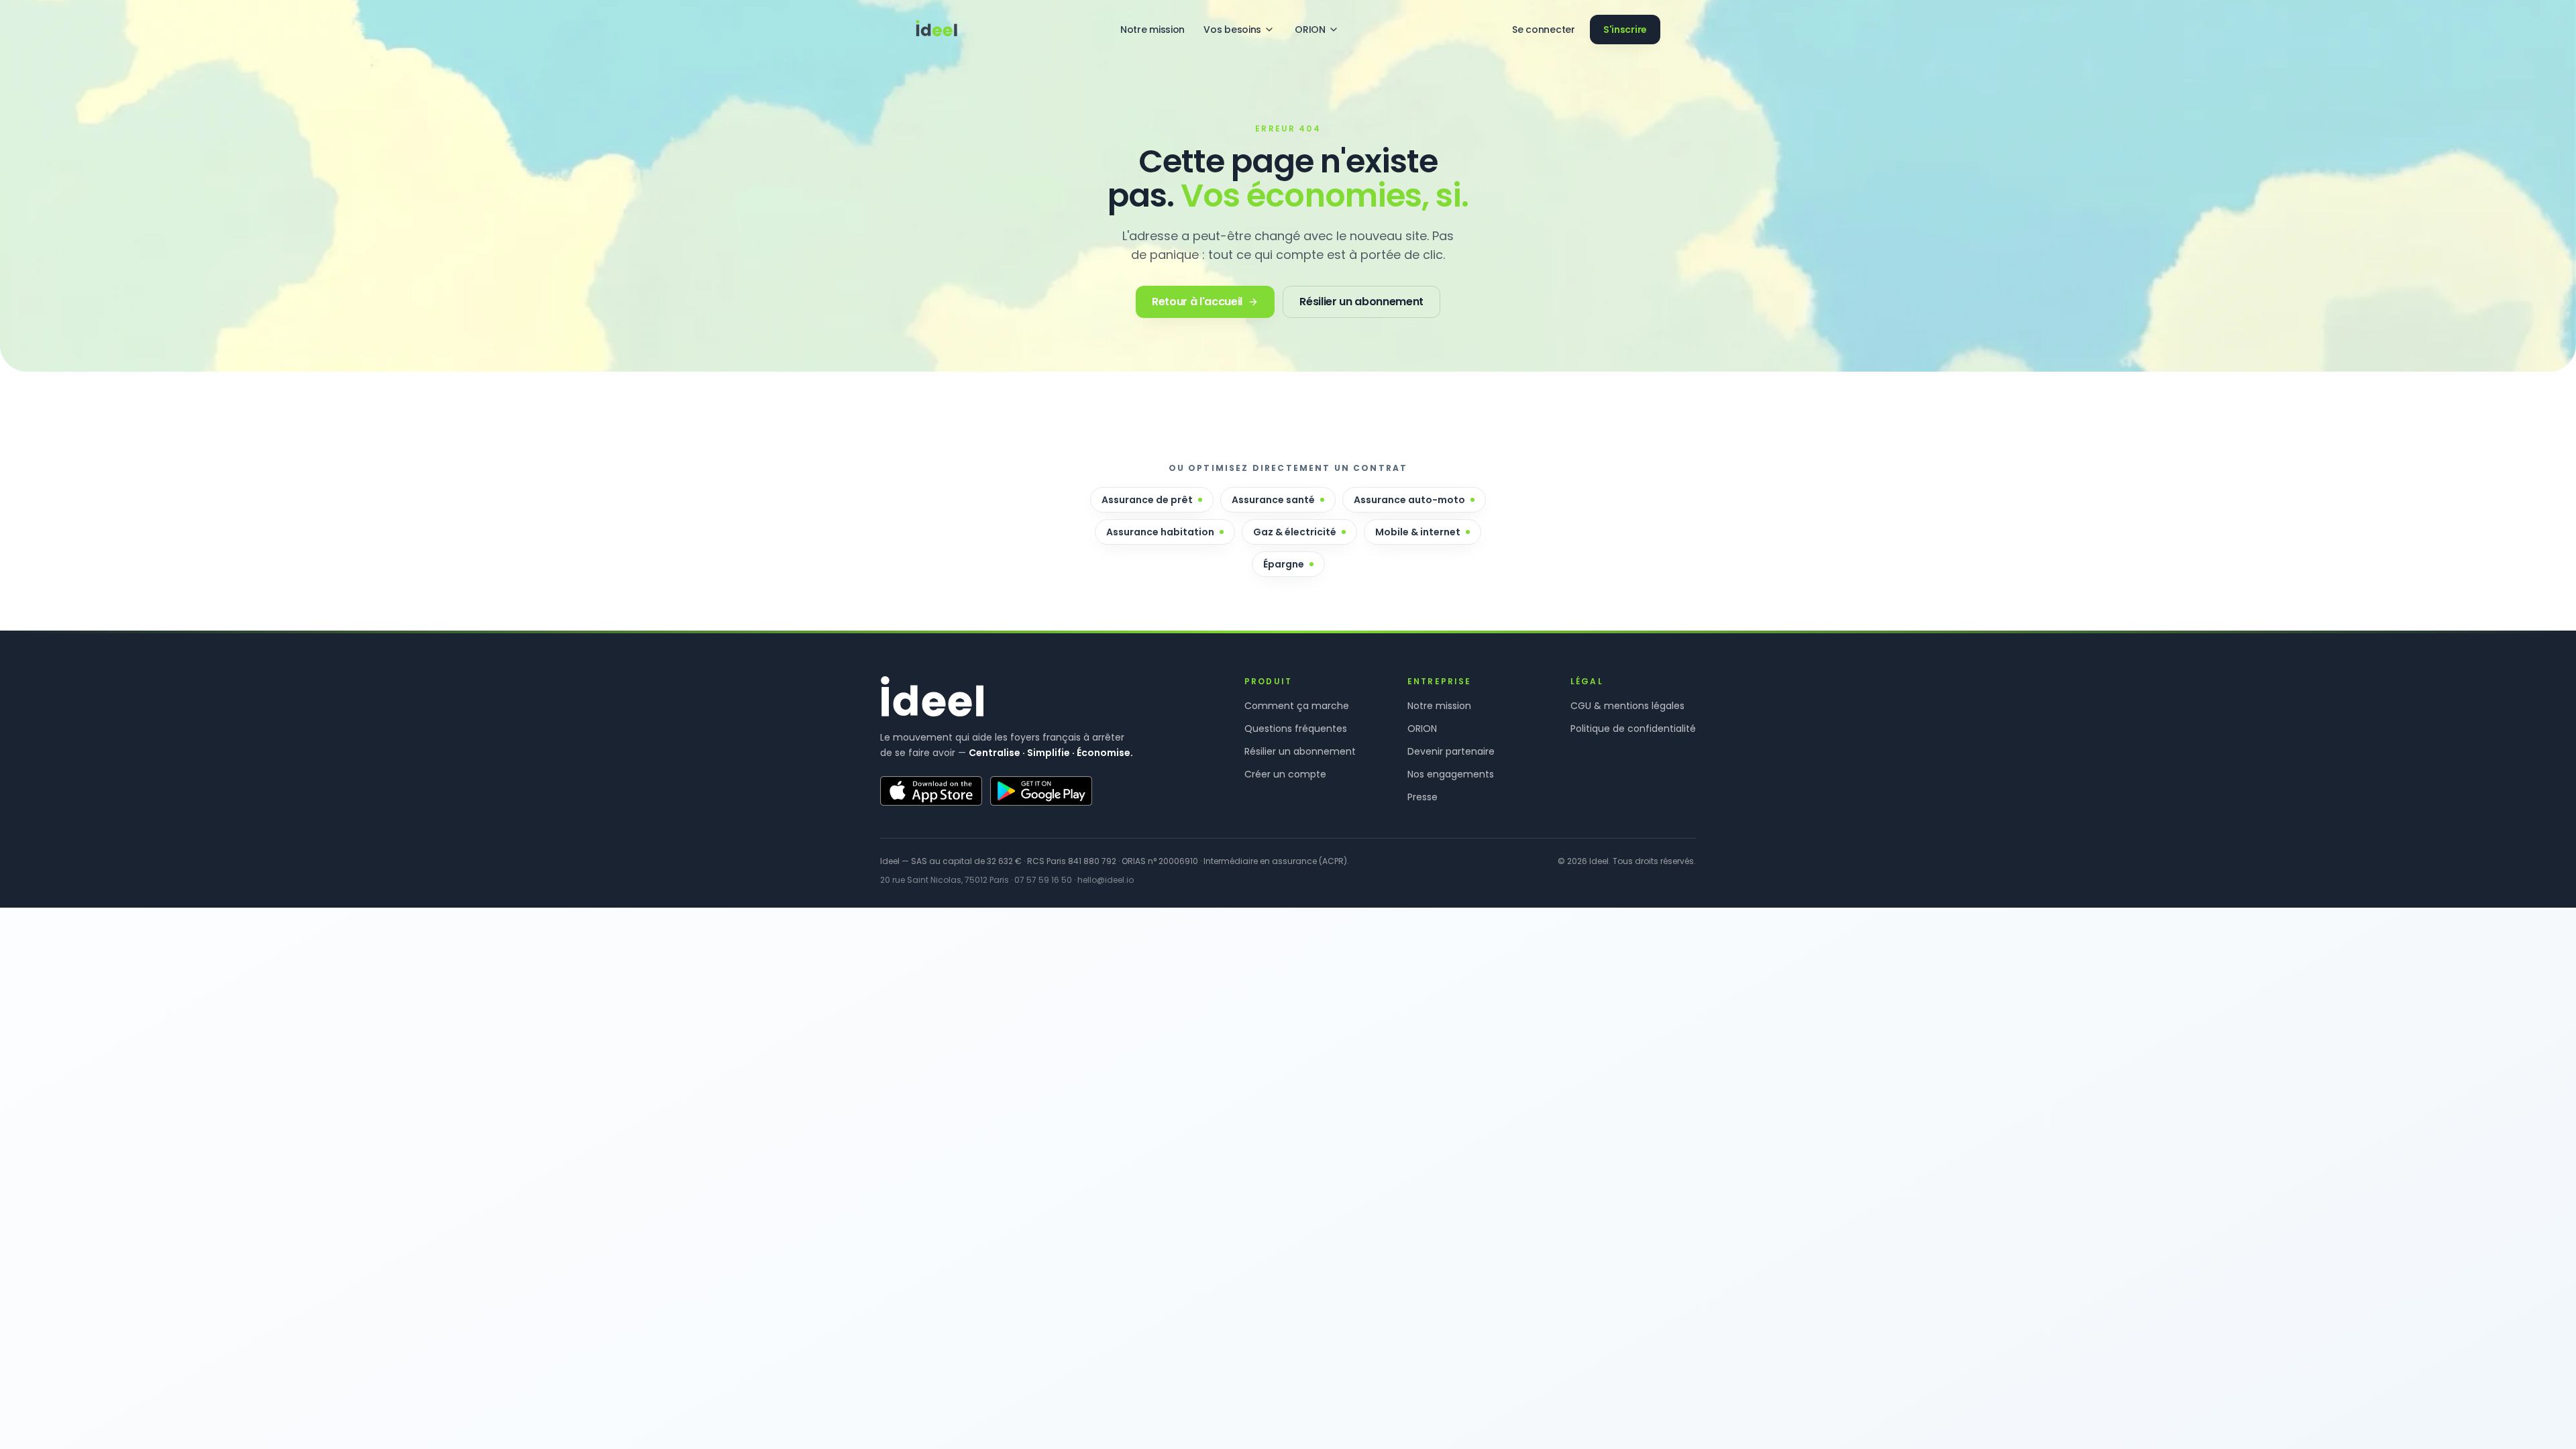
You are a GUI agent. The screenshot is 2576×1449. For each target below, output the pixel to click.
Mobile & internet (1418, 532)
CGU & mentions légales (1627, 706)
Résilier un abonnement (1300, 751)
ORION (1310, 30)
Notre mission (1152, 30)
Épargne (1284, 564)
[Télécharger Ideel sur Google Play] (1041, 791)
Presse (1423, 797)
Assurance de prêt (1147, 500)
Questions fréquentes (1296, 729)
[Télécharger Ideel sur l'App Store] (931, 791)
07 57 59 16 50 (1043, 880)
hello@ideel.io (1106, 880)
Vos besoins (1232, 30)
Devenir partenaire (1451, 751)
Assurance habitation (1160, 532)
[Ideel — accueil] (936, 30)
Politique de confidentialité (1633, 729)
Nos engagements (1451, 774)
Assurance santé (1273, 500)
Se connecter (1544, 30)
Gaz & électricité (1295, 532)
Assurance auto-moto (1409, 500)
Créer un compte (1285, 774)
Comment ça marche (1297, 706)
